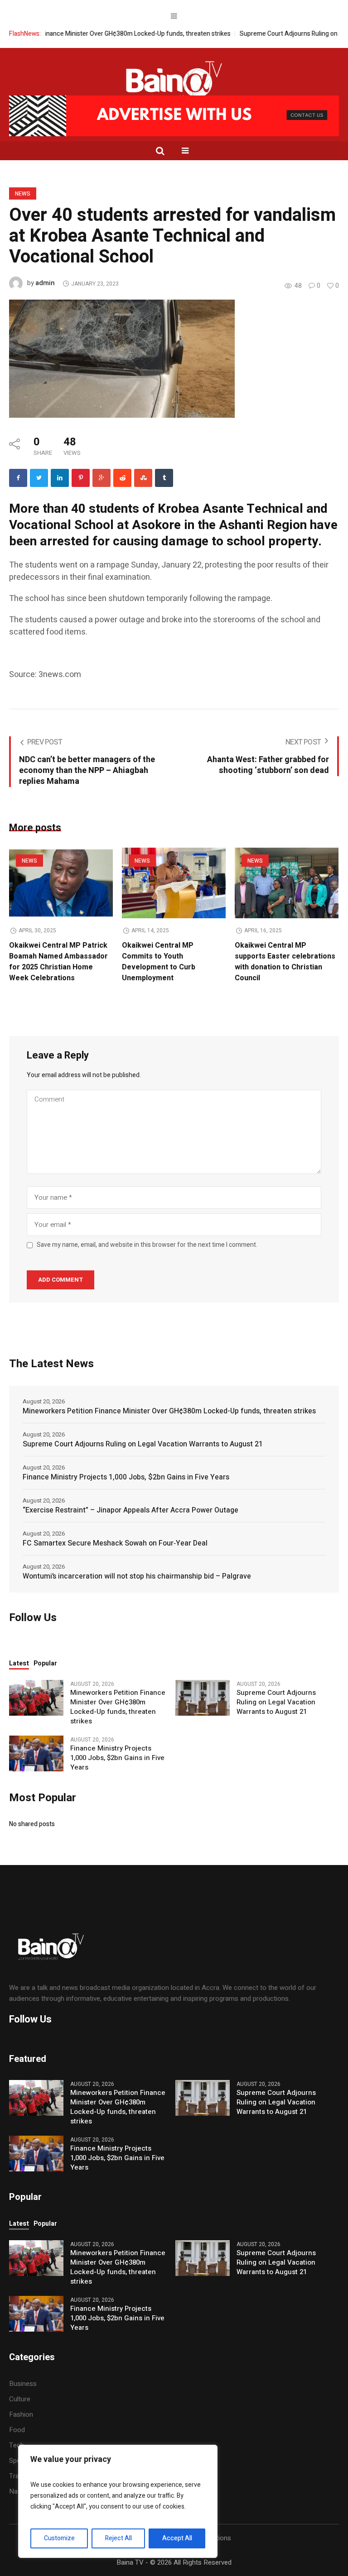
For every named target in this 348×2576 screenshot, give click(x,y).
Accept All (177, 2538)
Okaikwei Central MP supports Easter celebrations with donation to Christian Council (285, 962)
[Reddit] (122, 478)
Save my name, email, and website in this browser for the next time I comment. (147, 1245)
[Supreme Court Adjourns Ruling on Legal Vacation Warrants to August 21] (203, 1698)
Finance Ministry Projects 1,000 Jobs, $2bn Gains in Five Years (126, 1477)
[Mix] (143, 478)
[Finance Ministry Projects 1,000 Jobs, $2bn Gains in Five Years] (36, 1753)
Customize (59, 2538)
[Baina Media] (174, 81)
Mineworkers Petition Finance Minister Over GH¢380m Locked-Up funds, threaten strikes (169, 1411)
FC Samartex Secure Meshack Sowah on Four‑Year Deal (115, 1543)
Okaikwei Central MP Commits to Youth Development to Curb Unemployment (159, 962)
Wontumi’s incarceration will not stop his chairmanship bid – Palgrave (137, 1576)
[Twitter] (39, 478)
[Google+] (101, 478)
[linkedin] (60, 478)
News (23, 194)
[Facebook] (18, 478)
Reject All (118, 2538)
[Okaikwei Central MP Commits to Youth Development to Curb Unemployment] (174, 883)
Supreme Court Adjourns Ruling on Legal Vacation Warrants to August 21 (143, 1444)
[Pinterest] (81, 478)
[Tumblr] (164, 478)
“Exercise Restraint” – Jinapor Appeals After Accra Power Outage (130, 1510)
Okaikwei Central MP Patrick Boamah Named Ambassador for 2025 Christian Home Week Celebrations (58, 962)
